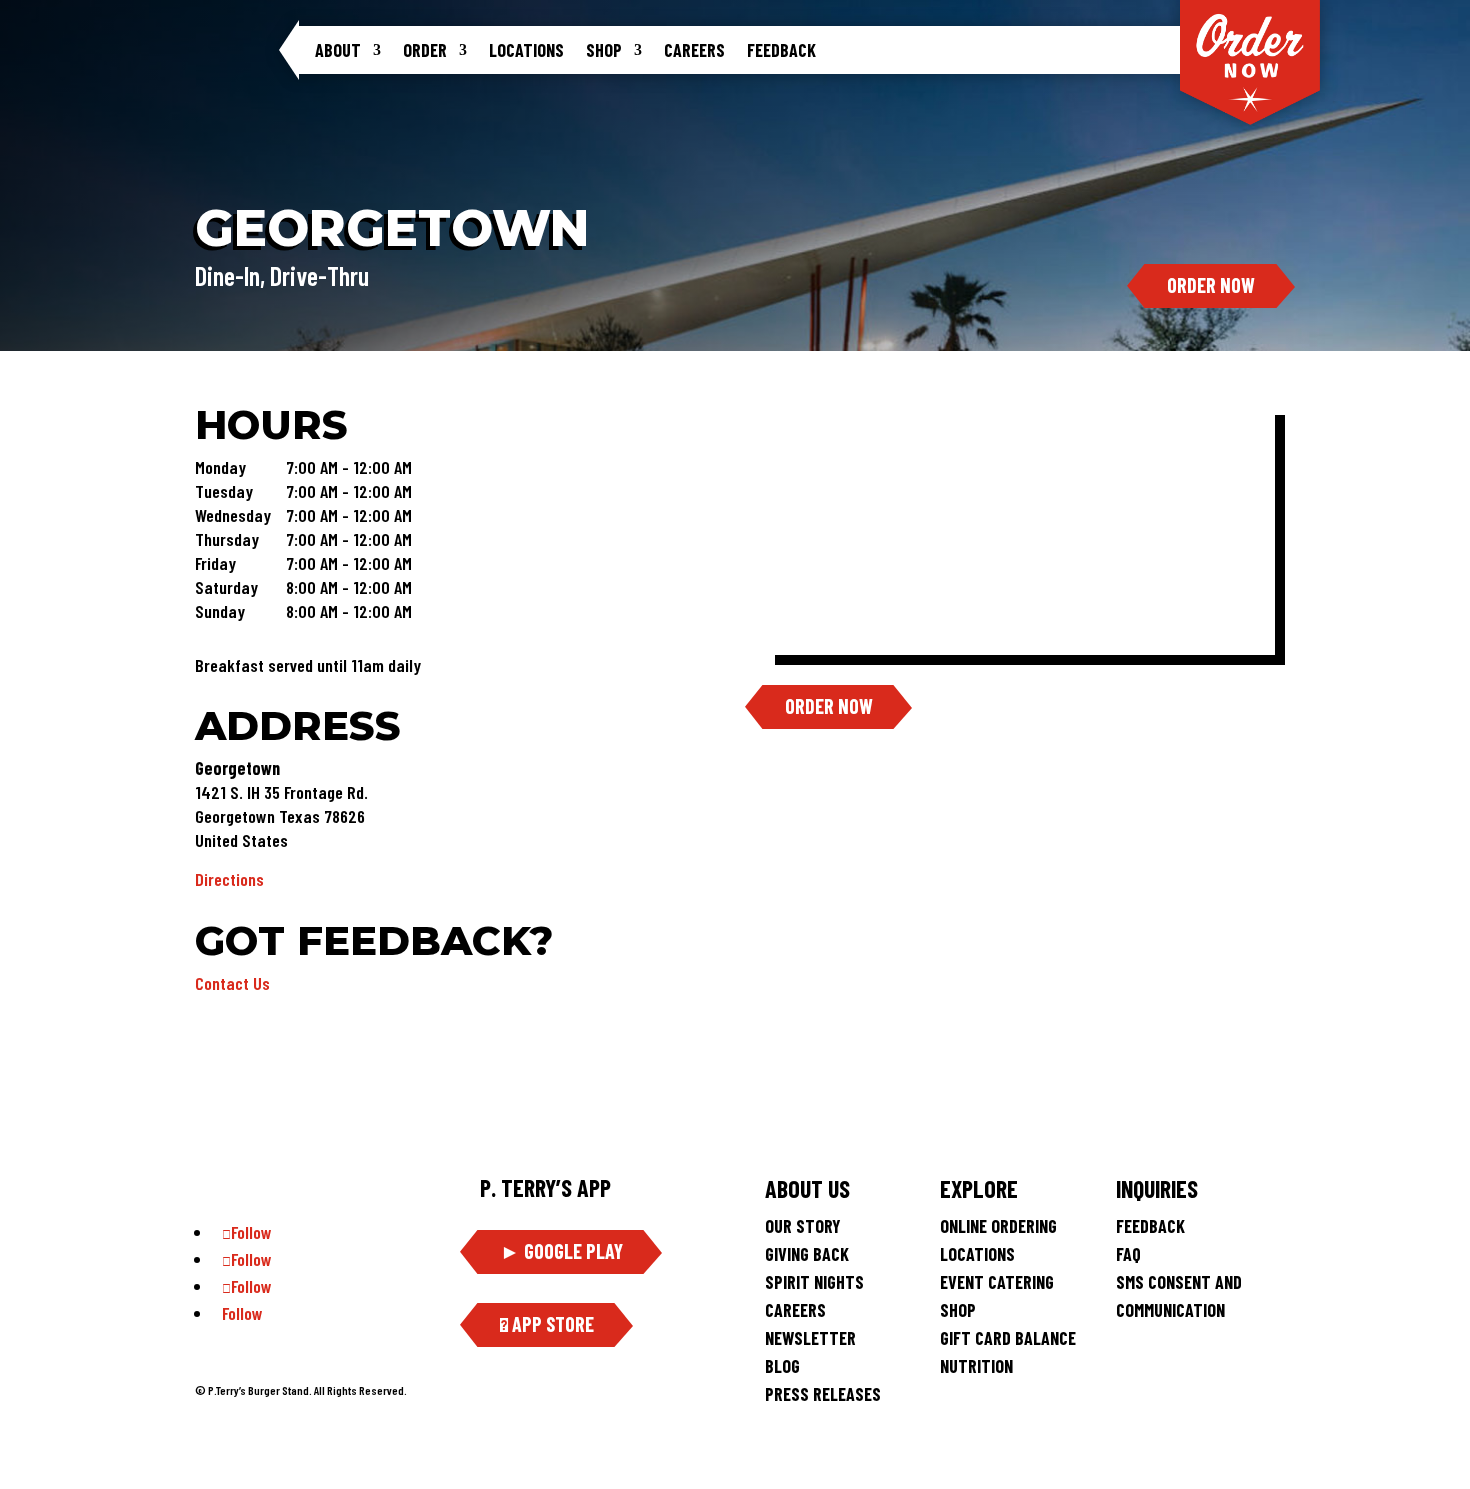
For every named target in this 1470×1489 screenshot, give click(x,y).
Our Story (803, 1226)
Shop (958, 1310)
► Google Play (561, 1251)
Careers (694, 50)
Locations (526, 50)
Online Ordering (998, 1226)
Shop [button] (604, 50)
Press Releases (823, 1394)
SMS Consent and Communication (1179, 1296)
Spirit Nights (814, 1282)
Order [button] (425, 50)
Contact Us (232, 983)
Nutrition (976, 1366)
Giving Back (807, 1254)
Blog (782, 1366)
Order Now (1211, 285)
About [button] (338, 50)
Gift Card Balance (1008, 1338)
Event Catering (997, 1282)
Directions (229, 879)
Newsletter (810, 1338)
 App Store (547, 1324)
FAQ (1128, 1254)
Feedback (781, 50)
